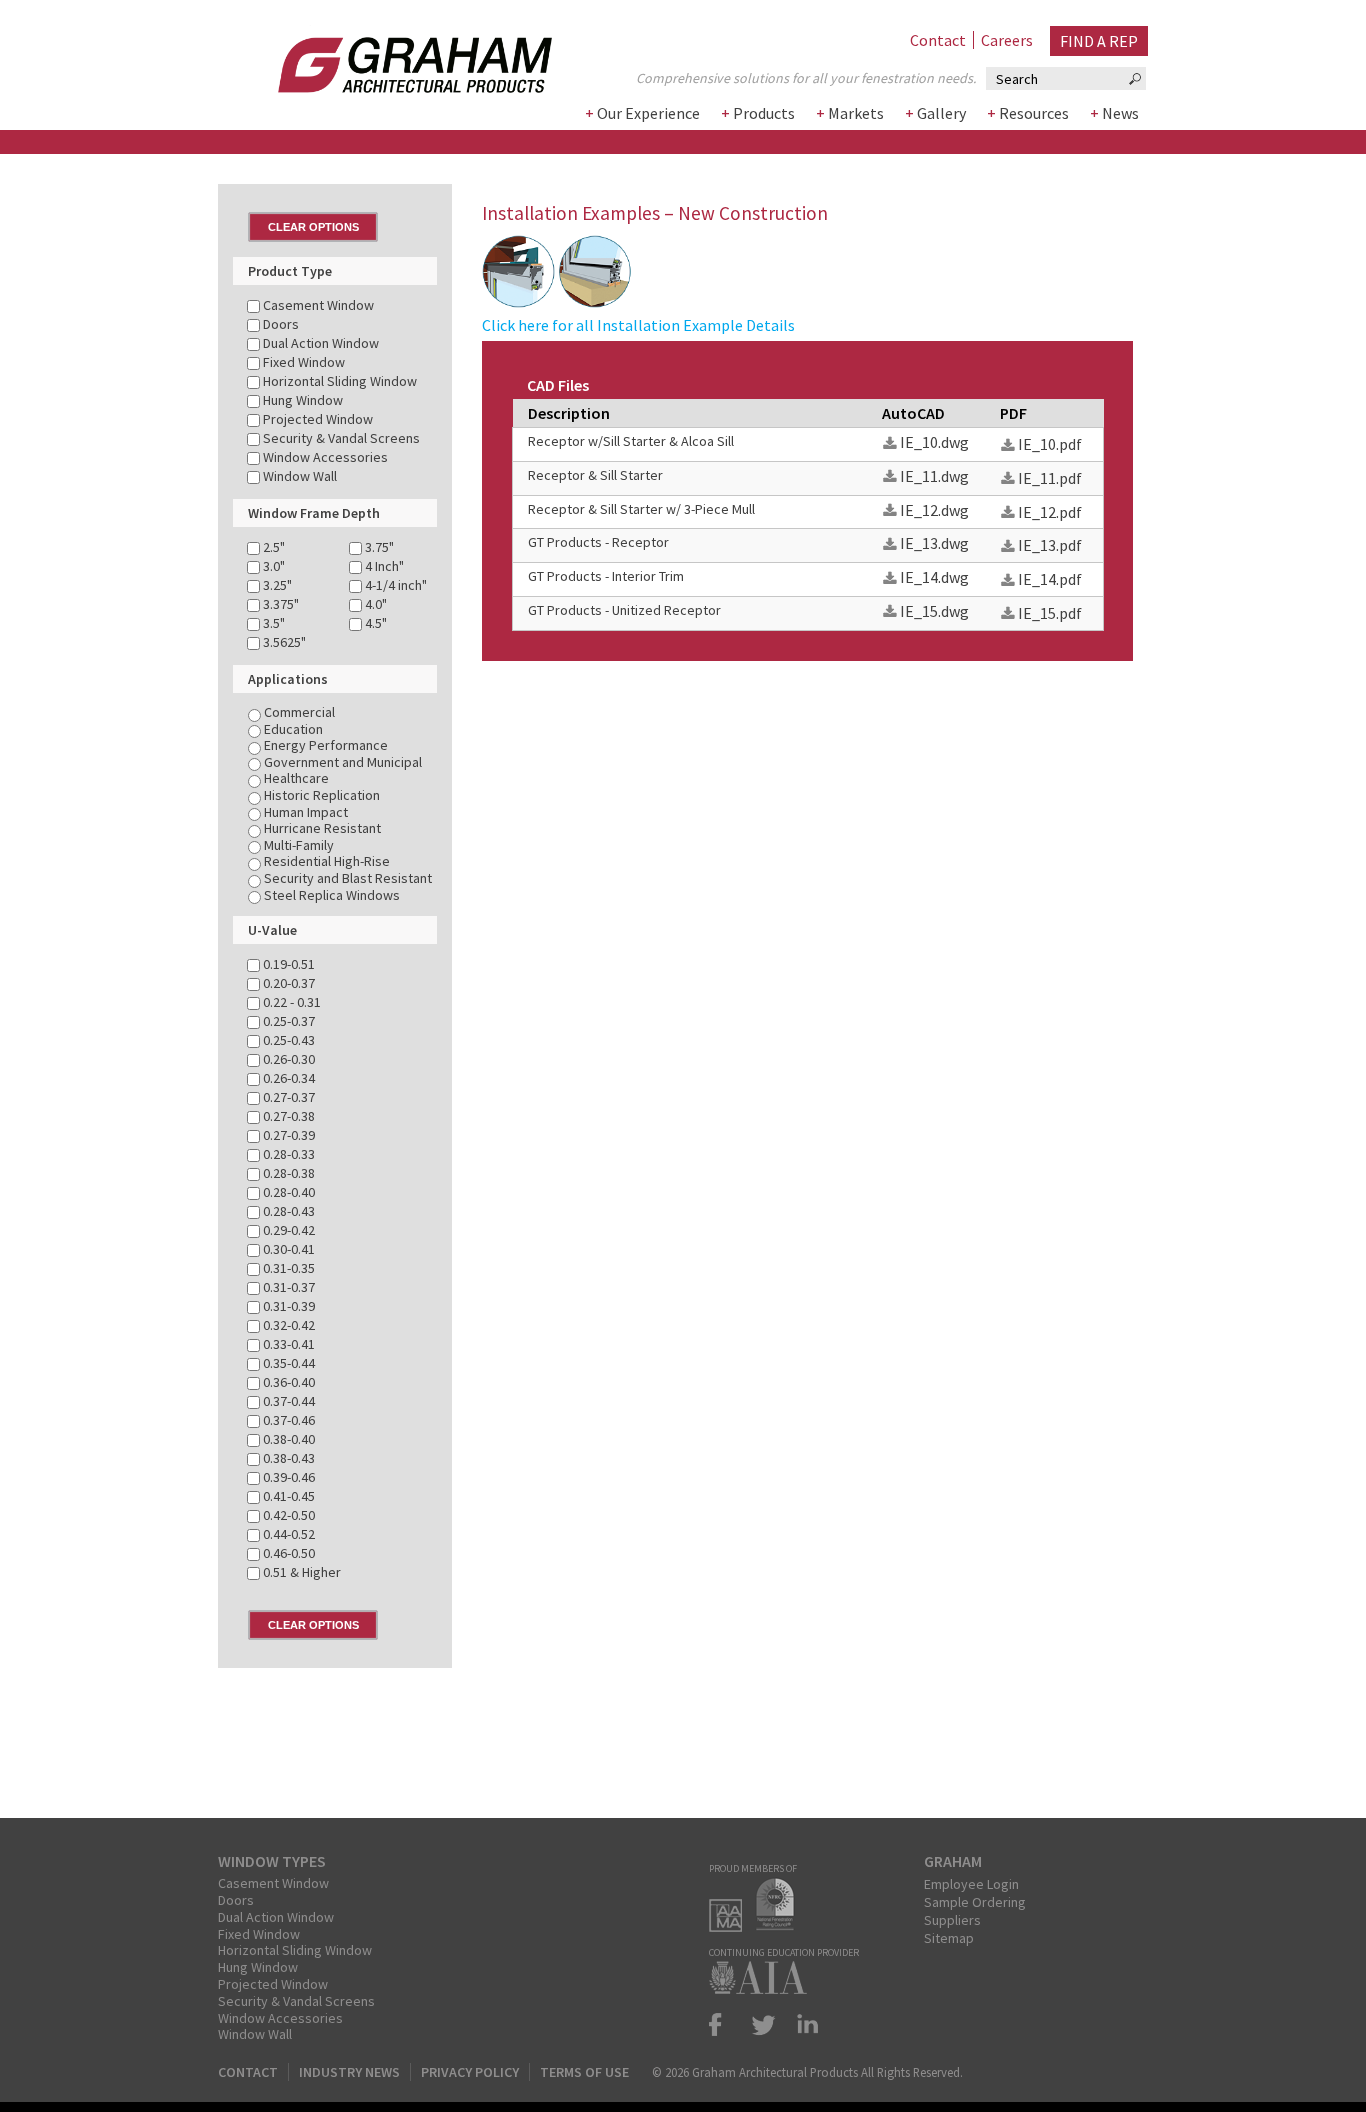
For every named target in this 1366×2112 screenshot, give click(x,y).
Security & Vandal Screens (296, 2001)
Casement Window (273, 1883)
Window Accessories (280, 2018)
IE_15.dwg (934, 611)
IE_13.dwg (934, 543)
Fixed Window (259, 1934)
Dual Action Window (276, 1917)
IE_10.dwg (934, 442)
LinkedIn (804, 2024)
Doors (236, 1900)
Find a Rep (1099, 41)
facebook (724, 2024)
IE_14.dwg (934, 577)
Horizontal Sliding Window (295, 1950)
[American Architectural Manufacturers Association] (730, 1926)
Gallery (941, 113)
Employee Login (971, 1884)
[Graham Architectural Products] (385, 58)
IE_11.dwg (934, 476)
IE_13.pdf (1050, 545)
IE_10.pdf (1050, 444)
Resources (1034, 113)
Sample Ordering (975, 1902)
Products (764, 113)
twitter (764, 2024)
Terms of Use (584, 2072)
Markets (856, 113)
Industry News (349, 2072)
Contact (938, 40)
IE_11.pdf (1050, 478)
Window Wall (255, 2034)
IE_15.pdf (1050, 613)
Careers (1007, 40)
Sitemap (949, 1938)
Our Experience (648, 113)
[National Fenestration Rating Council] (780, 1926)
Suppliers (952, 1920)
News (1120, 113)
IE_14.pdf (1050, 579)
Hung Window (258, 1967)
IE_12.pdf (1050, 512)
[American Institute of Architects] (763, 1988)
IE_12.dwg (934, 510)
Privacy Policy (470, 2072)
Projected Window (273, 1984)
